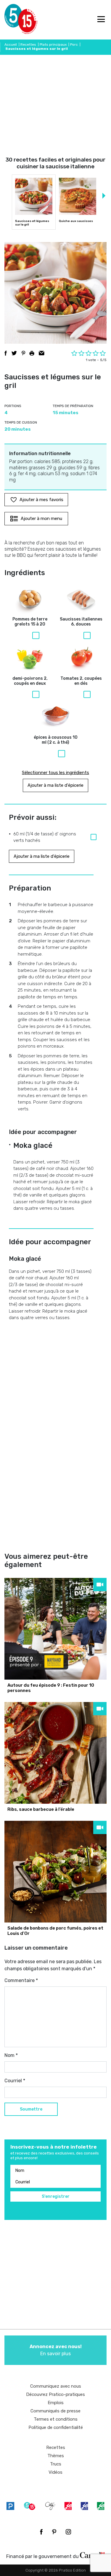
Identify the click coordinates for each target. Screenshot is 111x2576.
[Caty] (50, 2506)
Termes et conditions (56, 2419)
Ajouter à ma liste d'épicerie (55, 785)
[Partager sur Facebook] (6, 353)
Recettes (28, 45)
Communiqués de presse (55, 2411)
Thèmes (56, 2456)
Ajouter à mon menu (41, 519)
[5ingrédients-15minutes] (30, 2506)
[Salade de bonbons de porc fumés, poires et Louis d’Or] (55, 1872)
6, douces (81, 622)
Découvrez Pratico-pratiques (55, 2394)
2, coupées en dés (81, 681)
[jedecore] (84, 2506)
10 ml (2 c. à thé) (56, 740)
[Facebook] (41, 2532)
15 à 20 (30, 622)
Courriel (15, 2081)
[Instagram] (68, 2532)
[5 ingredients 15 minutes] (14, 20)
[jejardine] (101, 2506)
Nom (11, 2055)
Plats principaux (53, 45)
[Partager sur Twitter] (14, 353)
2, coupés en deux (30, 681)
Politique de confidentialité (56, 2427)
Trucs (56, 2464)
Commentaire (21, 1980)
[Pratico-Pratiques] (10, 2506)
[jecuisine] (68, 2506)
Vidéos (55, 2472)
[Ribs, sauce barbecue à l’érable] (55, 1753)
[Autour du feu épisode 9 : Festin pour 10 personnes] (55, 1629)
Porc (74, 45)
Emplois (56, 2403)
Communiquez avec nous (56, 2386)
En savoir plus (56, 2350)
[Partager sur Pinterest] (23, 353)
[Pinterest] (54, 2532)
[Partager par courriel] (42, 353)
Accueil (11, 45)
